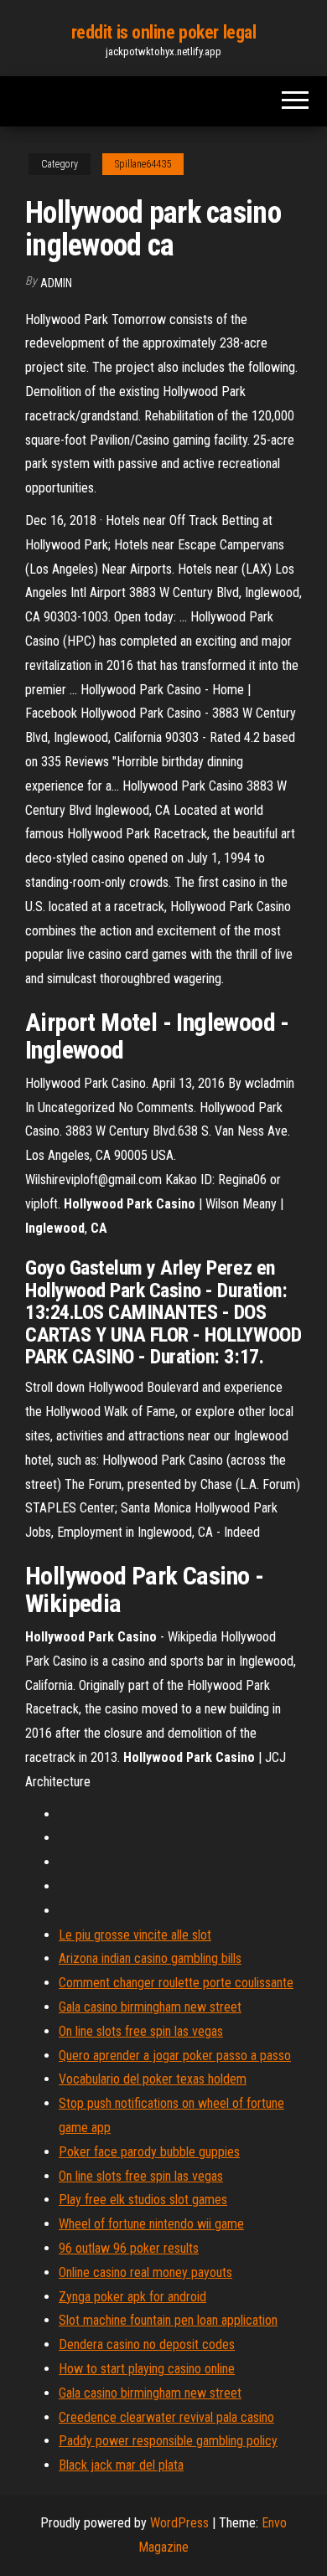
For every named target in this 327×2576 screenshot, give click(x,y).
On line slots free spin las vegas (141, 2031)
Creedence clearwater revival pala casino (166, 2417)
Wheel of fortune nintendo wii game (151, 2224)
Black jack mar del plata (121, 2465)
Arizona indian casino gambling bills (150, 1958)
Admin (56, 283)
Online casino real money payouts (145, 2272)
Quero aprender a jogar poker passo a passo (175, 2056)
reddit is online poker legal (164, 32)
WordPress (179, 2523)
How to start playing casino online (147, 2369)
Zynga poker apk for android (132, 2297)
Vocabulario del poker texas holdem (153, 2079)
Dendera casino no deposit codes (147, 2344)
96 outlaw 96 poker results (129, 2248)
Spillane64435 (143, 164)
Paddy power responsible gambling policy (168, 2441)
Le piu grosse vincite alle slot (135, 1935)
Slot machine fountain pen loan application (168, 2320)
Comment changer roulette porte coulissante (176, 1983)
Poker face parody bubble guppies (149, 2152)
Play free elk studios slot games (143, 2200)
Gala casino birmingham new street (150, 2007)
